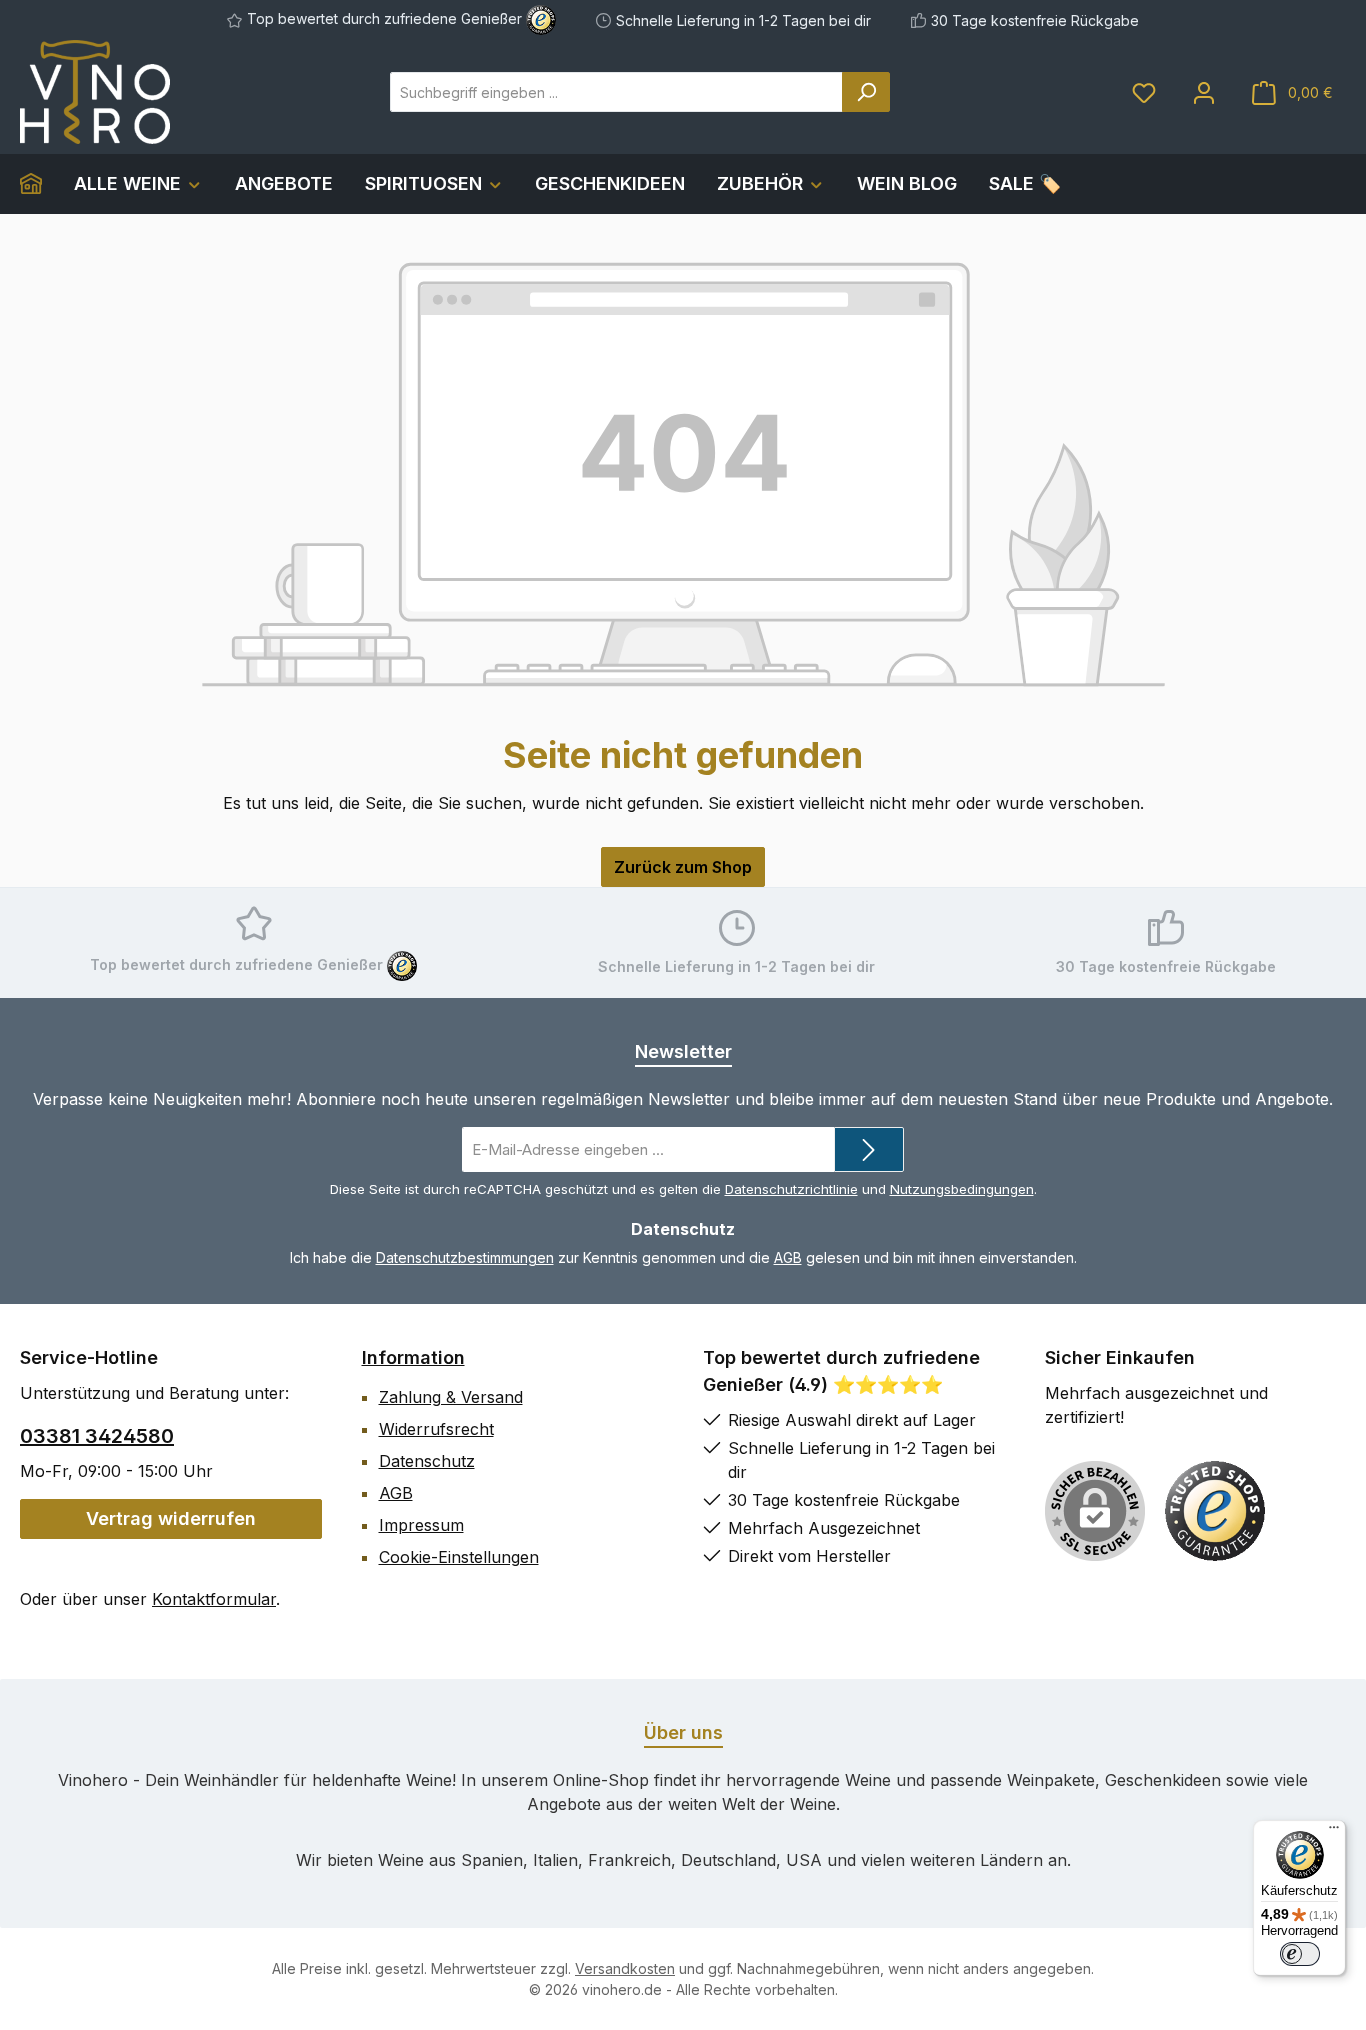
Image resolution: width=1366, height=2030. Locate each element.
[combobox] (616, 92)
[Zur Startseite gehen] (95, 92)
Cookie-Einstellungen (459, 1557)
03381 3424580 (97, 1436)
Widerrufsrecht (436, 1429)
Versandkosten (625, 1968)
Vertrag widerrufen (171, 1518)
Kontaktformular (214, 1599)
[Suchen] (866, 92)
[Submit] (869, 1149)
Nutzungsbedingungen (962, 1189)
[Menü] (1334, 1832)
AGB (788, 1257)
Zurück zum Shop (683, 867)
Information (413, 1357)
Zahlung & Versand (451, 1397)
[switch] (1300, 1954)
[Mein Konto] (1204, 92)
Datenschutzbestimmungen (465, 1257)
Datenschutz (427, 1461)
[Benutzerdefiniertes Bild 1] (1215, 1511)
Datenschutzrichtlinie (791, 1189)
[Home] (39, 184)
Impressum (421, 1525)
